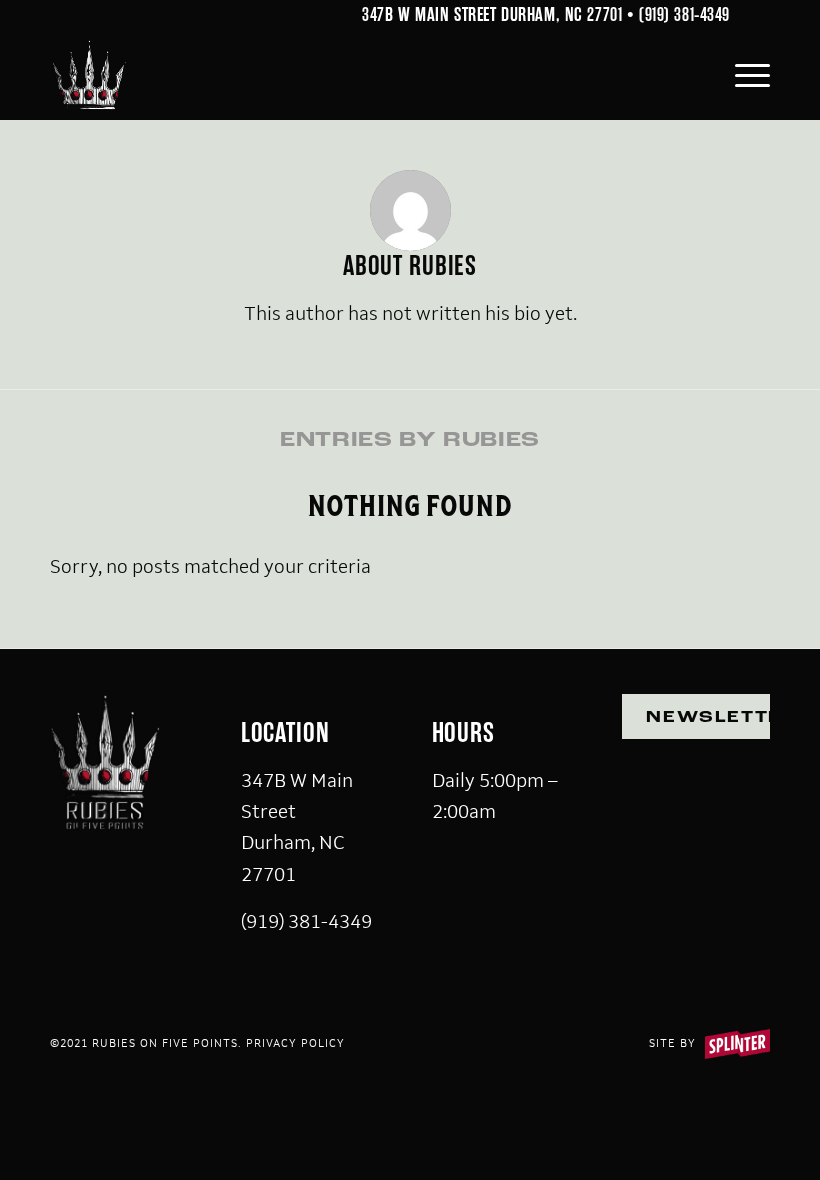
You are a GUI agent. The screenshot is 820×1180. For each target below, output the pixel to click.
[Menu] (742, 75)
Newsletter (708, 718)
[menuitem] (742, 75)
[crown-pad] (89, 75)
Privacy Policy (295, 1043)
